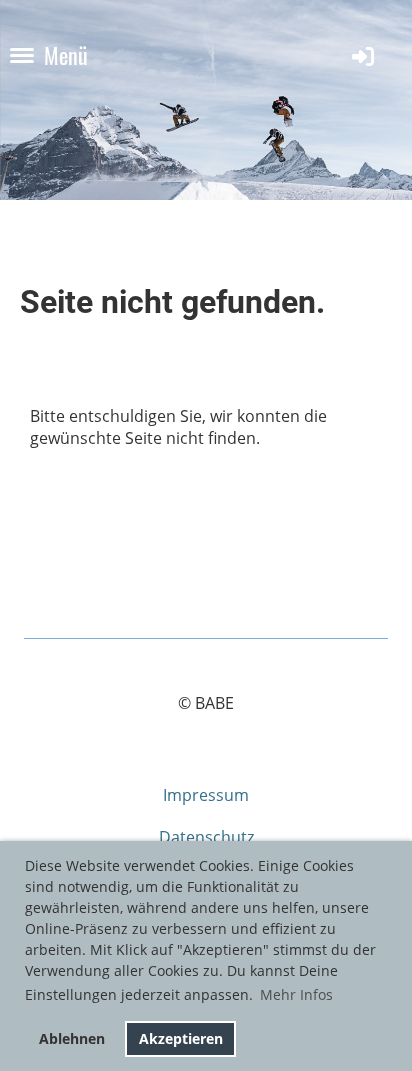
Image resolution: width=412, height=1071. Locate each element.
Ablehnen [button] (72, 1038)
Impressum (206, 795)
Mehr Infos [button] (296, 994)
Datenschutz (206, 837)
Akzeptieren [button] (181, 1038)
